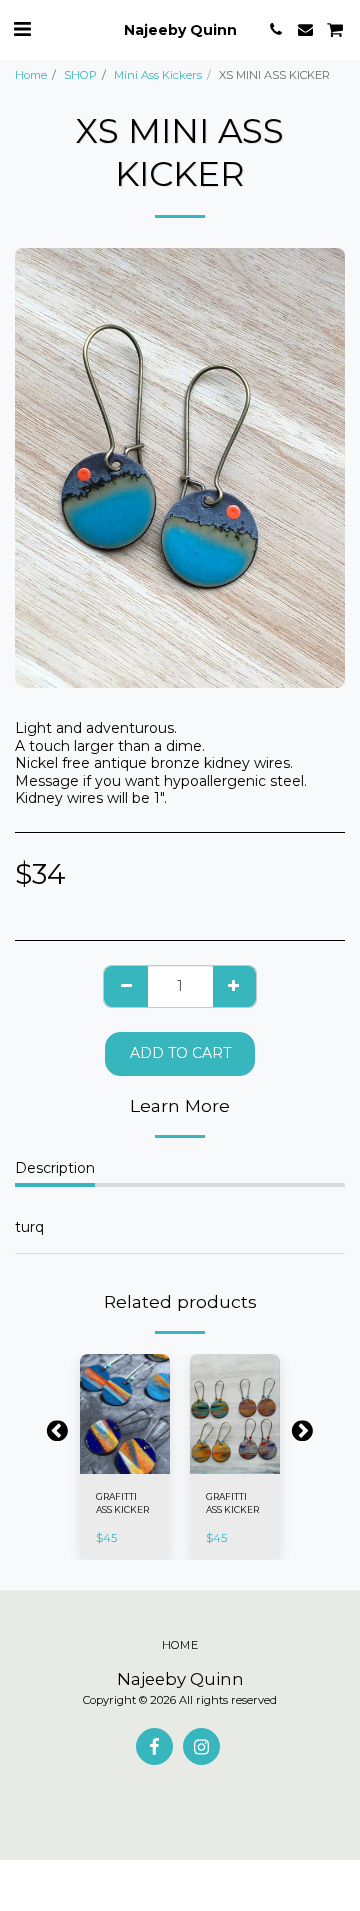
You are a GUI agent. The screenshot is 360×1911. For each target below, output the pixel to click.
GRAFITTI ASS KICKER (122, 1503)
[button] (22, 29)
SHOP (80, 75)
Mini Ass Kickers (158, 75)
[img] (125, 1414)
